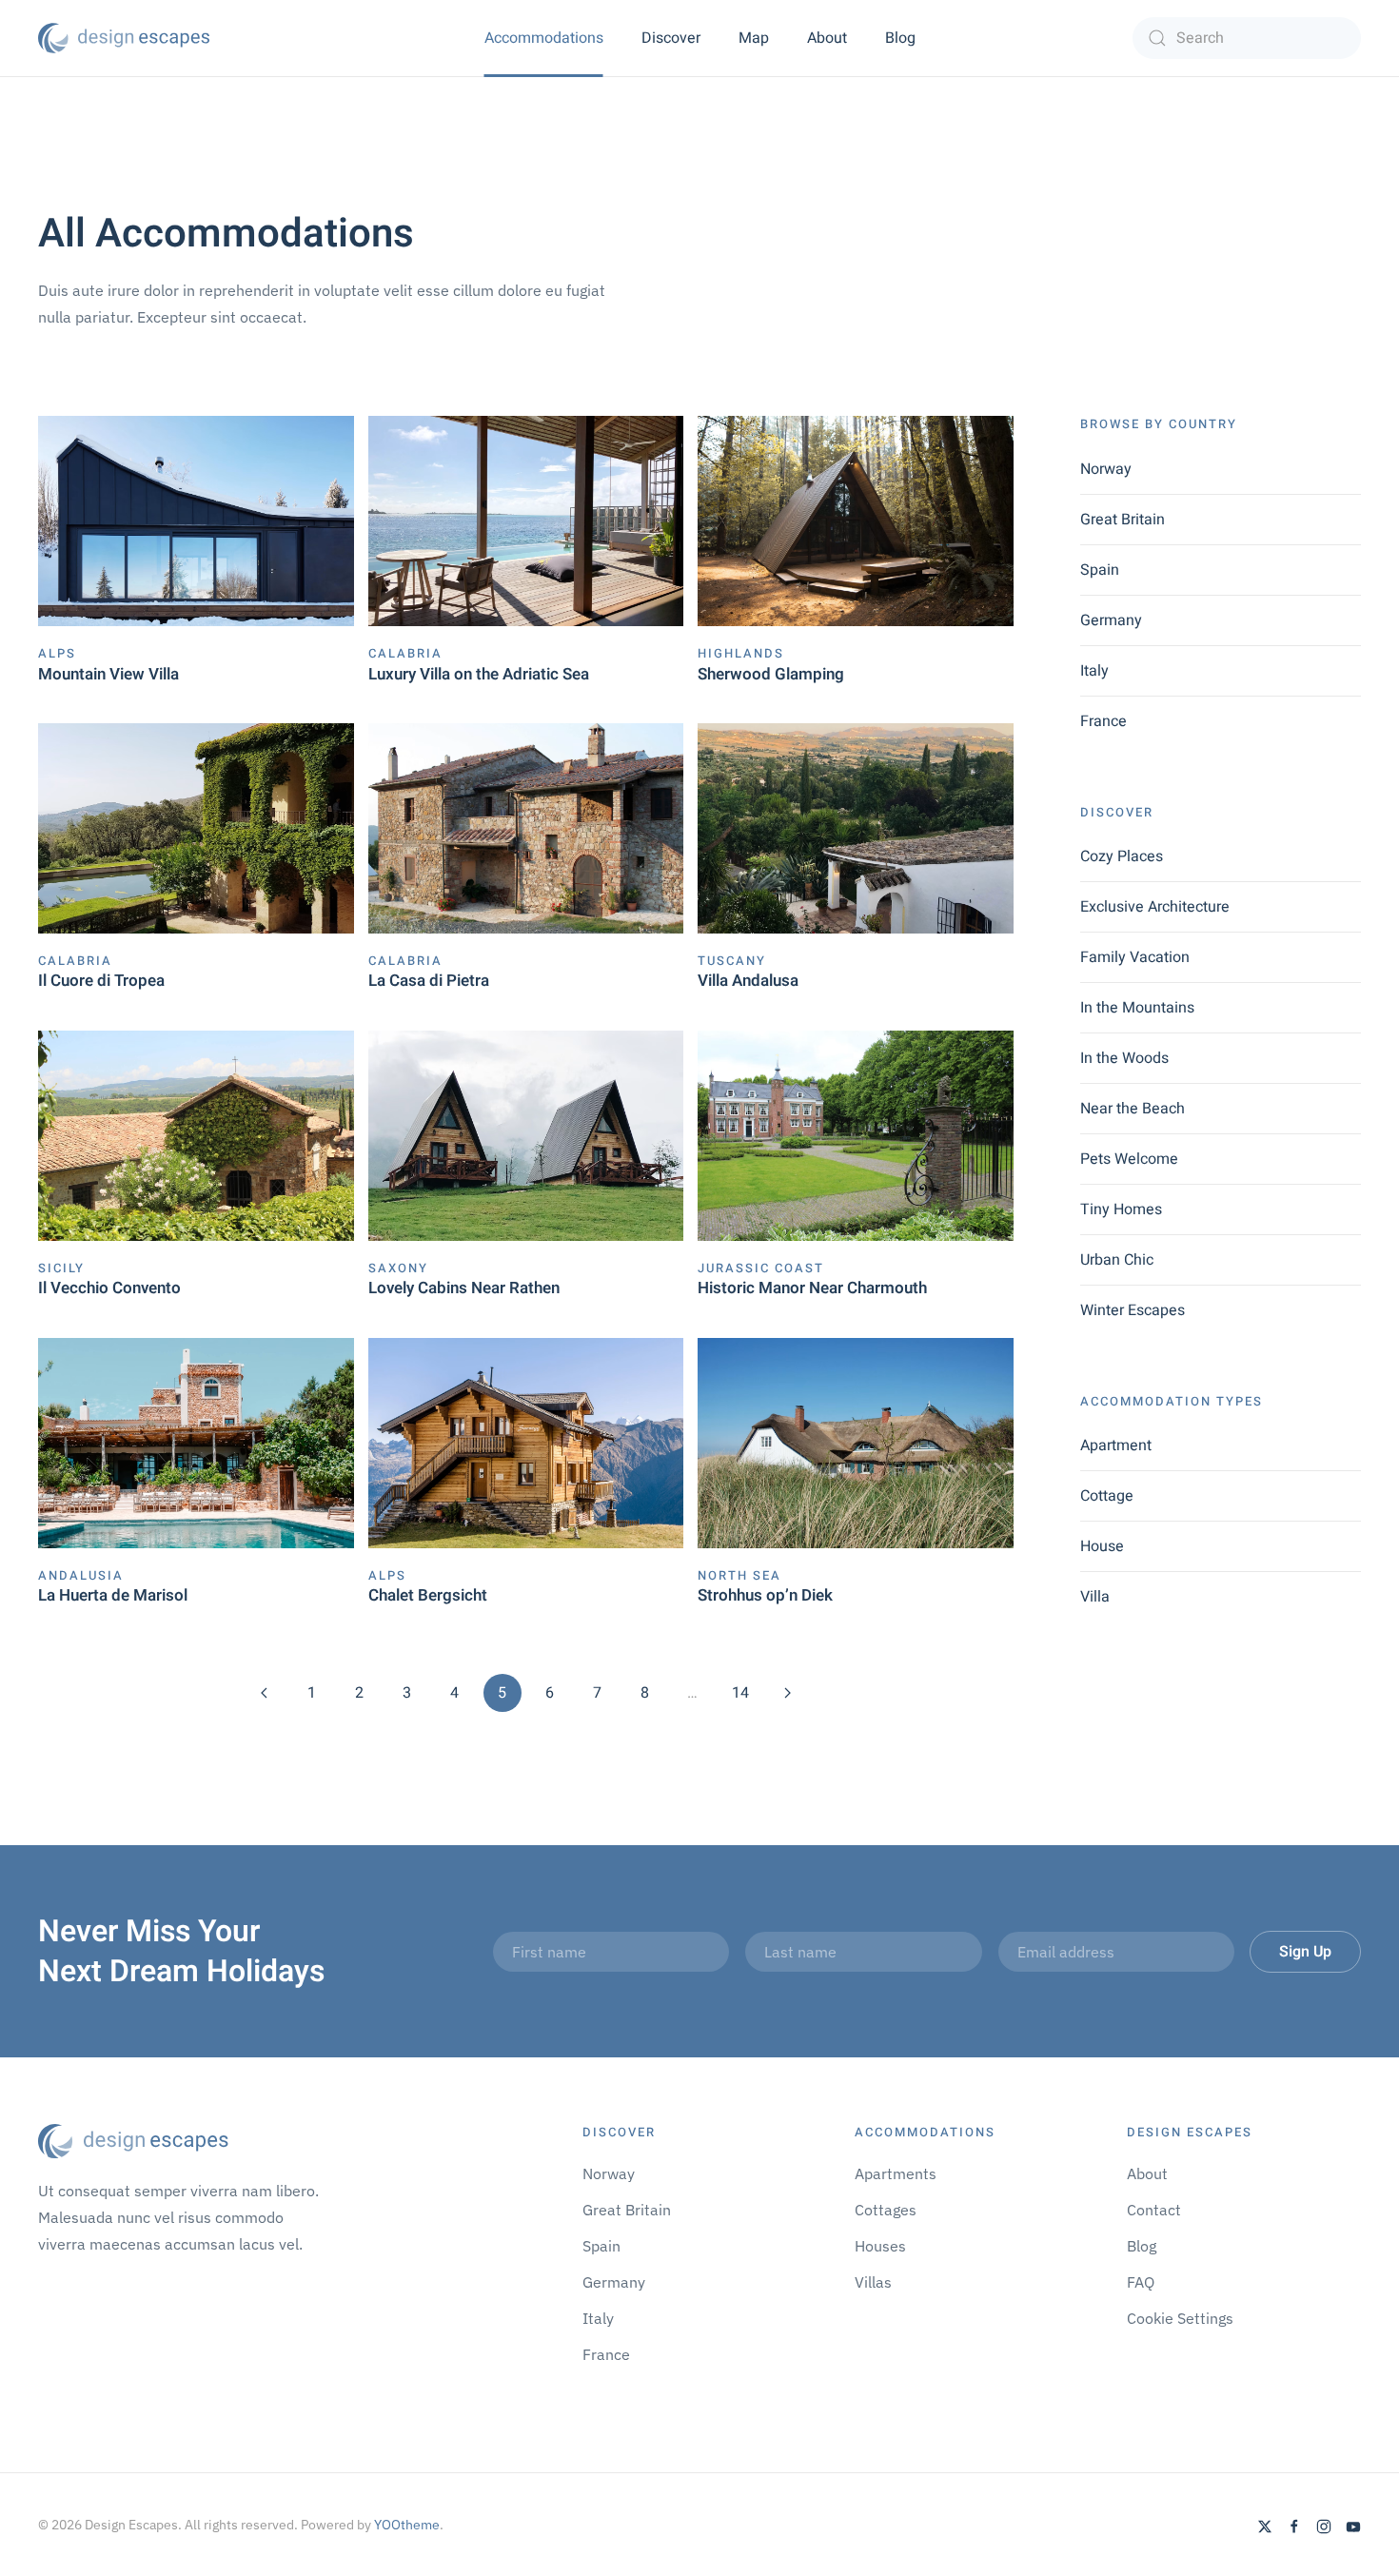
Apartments (896, 2173)
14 (740, 1693)
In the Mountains (1137, 1008)
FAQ (1141, 2282)
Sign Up (1305, 1952)
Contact (1154, 2210)
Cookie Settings (1180, 2318)
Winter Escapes (1133, 1310)
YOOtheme (407, 2525)
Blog (900, 38)
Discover (671, 38)
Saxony (398, 1268)
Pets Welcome (1129, 1159)
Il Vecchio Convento (109, 1288)
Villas (873, 2282)
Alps (57, 653)
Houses (880, 2246)
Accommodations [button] (544, 38)
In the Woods (1124, 1058)
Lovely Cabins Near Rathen (464, 1288)
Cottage (1107, 1496)
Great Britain (1123, 520)
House (1102, 1546)
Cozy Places (1122, 856)
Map (754, 38)
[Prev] (265, 1693)
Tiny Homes (1121, 1209)
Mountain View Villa (108, 674)
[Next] (788, 1693)
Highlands (741, 653)
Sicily (61, 1268)
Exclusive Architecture (1155, 907)
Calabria (405, 653)
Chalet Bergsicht (428, 1595)
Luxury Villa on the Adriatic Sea (479, 674)
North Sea (739, 1575)
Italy (1094, 671)
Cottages (886, 2210)
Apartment (1116, 1445)
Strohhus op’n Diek (765, 1595)
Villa (1095, 1597)
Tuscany (732, 961)
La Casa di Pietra (429, 981)
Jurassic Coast (761, 1268)
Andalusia (81, 1575)
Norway (1106, 469)
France (1103, 721)
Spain (1100, 570)
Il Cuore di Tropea (101, 981)
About (827, 38)
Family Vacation (1135, 957)
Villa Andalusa (748, 981)
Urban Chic (1117, 1260)
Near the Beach (1133, 1109)
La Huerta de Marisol (113, 1595)
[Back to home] (124, 38)
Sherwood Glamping (771, 674)
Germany (1111, 620)
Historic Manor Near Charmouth (812, 1288)
